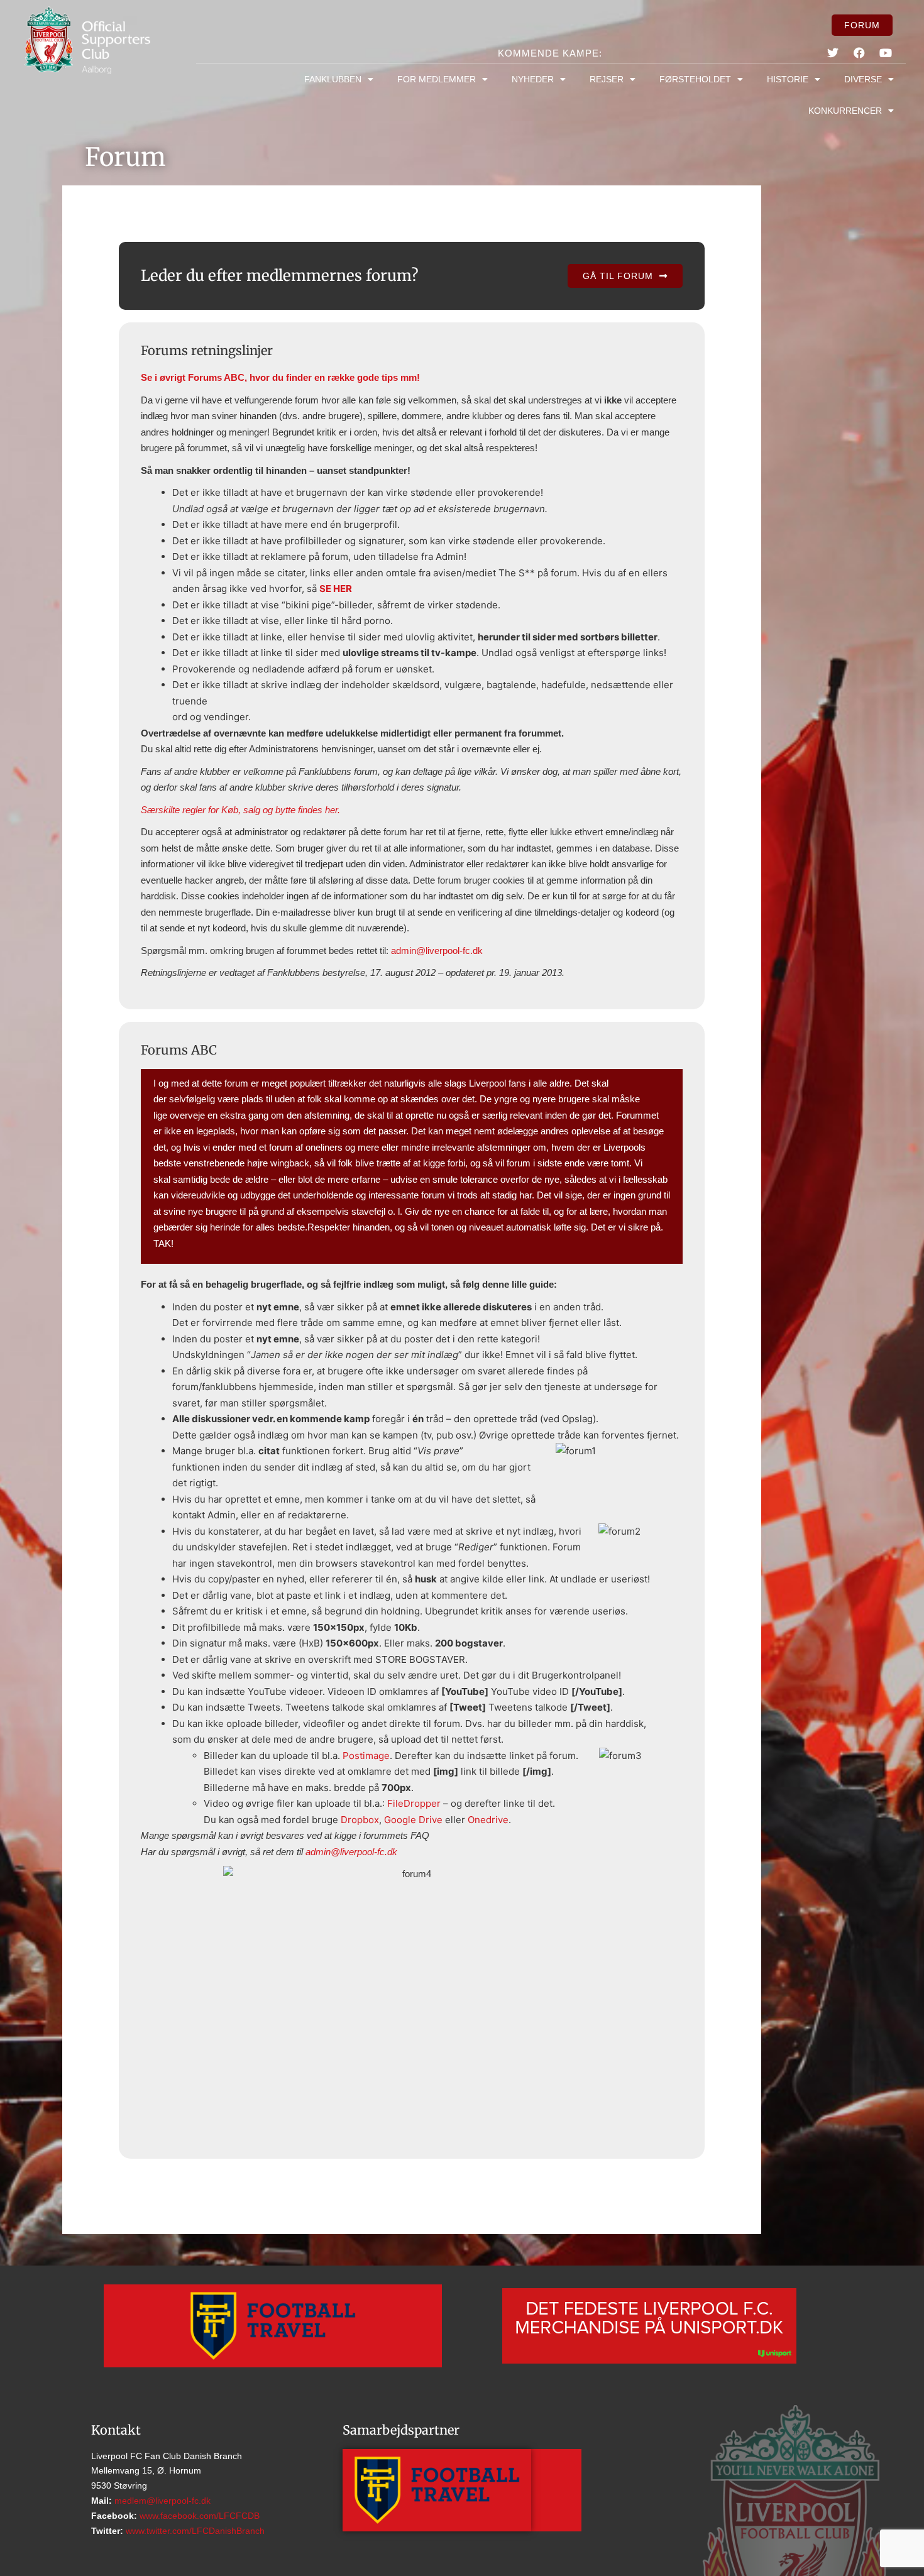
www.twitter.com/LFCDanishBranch (194, 2531)
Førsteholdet (695, 79)
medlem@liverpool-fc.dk (161, 2501)
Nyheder (533, 79)
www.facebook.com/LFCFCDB (198, 2516)
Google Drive (413, 1820)
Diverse (863, 79)
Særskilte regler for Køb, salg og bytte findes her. (240, 810)
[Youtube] (886, 53)
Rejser (607, 79)
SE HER (336, 589)
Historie (788, 79)
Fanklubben (333, 79)
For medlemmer (437, 79)
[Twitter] (832, 53)
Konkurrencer (845, 111)
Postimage (366, 1756)
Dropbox (360, 1820)
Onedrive (488, 1820)
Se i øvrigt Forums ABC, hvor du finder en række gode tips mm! (280, 377)
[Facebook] (859, 53)
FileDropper (414, 1803)
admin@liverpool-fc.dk (437, 951)
